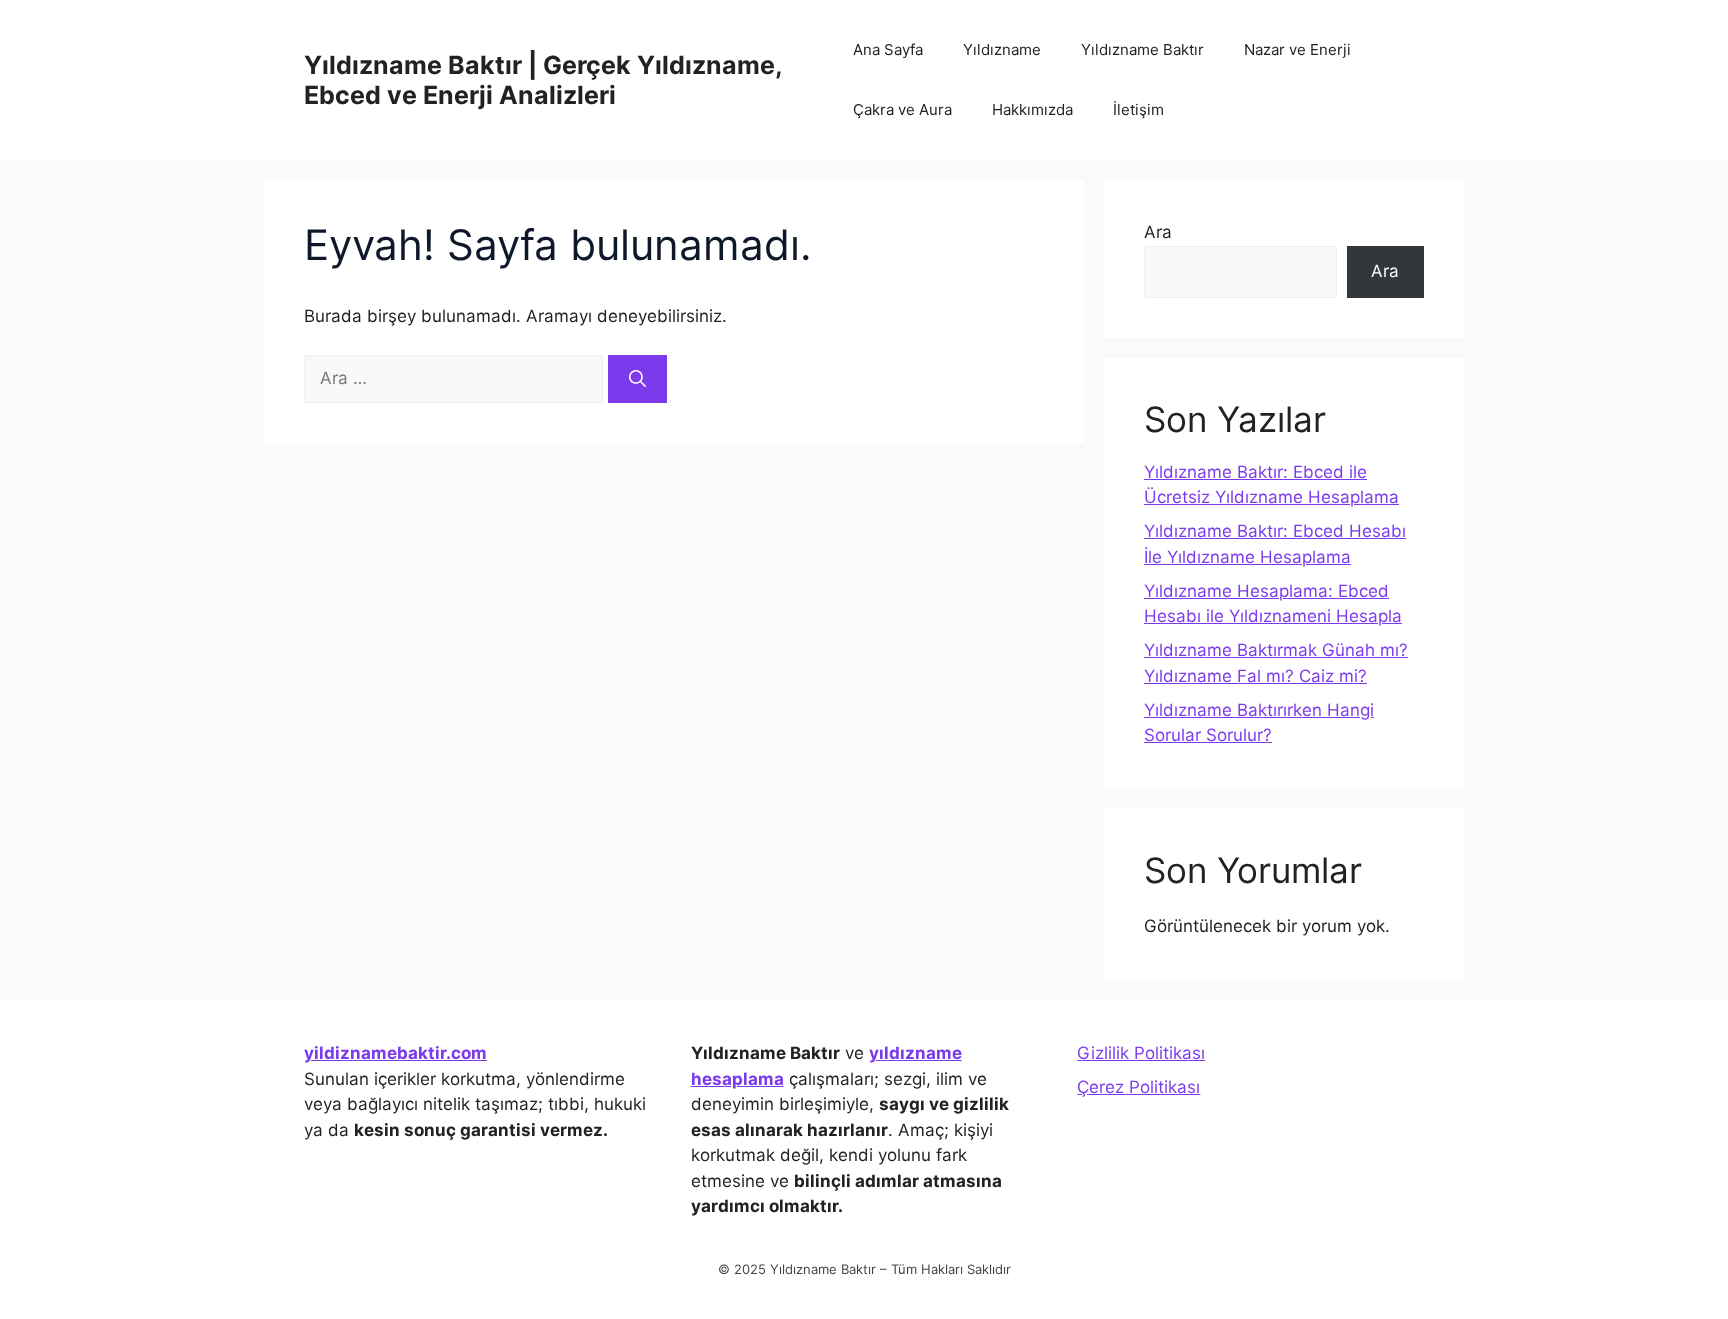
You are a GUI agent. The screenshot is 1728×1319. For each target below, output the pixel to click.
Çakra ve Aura (902, 109)
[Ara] (637, 379)
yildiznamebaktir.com (395, 1053)
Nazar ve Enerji (1297, 49)
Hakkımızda (1032, 109)
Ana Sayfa (888, 49)
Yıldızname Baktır (1142, 49)
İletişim (1138, 109)
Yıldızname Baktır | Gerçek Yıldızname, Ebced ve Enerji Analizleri (543, 80)
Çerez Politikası (1138, 1087)
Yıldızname (1002, 49)
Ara (1158, 232)
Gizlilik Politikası (1141, 1053)
